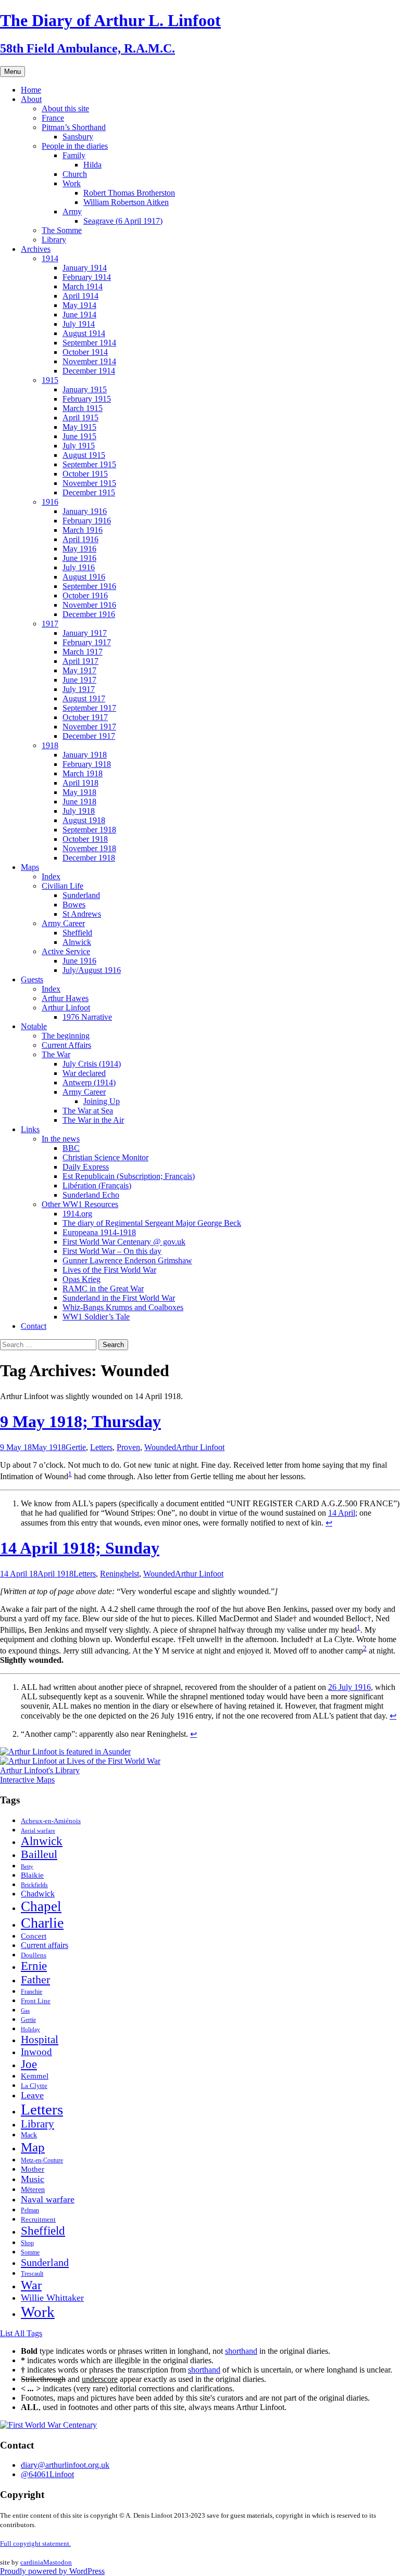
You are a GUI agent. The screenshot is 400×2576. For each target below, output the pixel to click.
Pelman (30, 2210)
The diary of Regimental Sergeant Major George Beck (152, 1223)
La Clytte (34, 2086)
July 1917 (79, 689)
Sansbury (78, 137)
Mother (33, 2169)
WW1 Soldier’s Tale (96, 1317)
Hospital (40, 2040)
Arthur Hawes (65, 998)
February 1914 (87, 277)
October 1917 (85, 717)
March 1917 (83, 652)
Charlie (42, 1923)
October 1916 (85, 595)
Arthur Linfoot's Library (40, 1770)
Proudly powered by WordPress (52, 2571)
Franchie (32, 1992)
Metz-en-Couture (42, 2161)
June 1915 (79, 436)
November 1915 (89, 483)
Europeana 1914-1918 (99, 1232)
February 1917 (87, 642)
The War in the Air (93, 1120)
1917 (50, 624)
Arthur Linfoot (66, 1008)
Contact (34, 1326)
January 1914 (85, 268)
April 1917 (80, 661)
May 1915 (79, 427)
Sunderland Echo (91, 1195)
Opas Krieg (82, 1279)
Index (51, 876)
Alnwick (77, 942)
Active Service (66, 951)
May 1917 (79, 670)
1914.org (77, 1214)
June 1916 (79, 558)
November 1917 (89, 727)
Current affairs (45, 1945)
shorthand (241, 2351)
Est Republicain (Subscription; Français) (129, 1176)
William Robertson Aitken (126, 202)
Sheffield (77, 933)
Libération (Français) (97, 1186)
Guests (32, 979)
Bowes (74, 905)
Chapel (41, 1906)
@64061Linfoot (47, 2474)
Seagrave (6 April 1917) (123, 221)
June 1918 (79, 802)
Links (30, 1129)
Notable (34, 1026)
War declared (84, 1073)
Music (33, 2179)
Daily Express (86, 1167)
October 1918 (85, 839)
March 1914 (83, 286)
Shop (27, 2243)
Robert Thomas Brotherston (129, 193)
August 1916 (84, 577)
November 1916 (89, 605)
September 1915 (89, 464)
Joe (29, 2064)
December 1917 (89, 736)
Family (74, 155)
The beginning (66, 1036)
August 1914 (84, 333)
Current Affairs (66, 1045)
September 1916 (89, 586)
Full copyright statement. (35, 2543)
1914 (50, 258)
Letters (101, 1447)
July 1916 (79, 567)
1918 (50, 745)
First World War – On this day (112, 1251)
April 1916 (80, 539)
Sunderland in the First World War (119, 1298)
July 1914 (79, 324)
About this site (65, 108)
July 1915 (79, 446)
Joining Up (102, 1101)
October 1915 (85, 474)
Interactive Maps (27, 1780)
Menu (12, 72)
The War (56, 1054)
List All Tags (21, 2333)
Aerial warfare (38, 1831)
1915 (50, 380)
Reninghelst (120, 1574)
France (53, 118)
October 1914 (85, 352)
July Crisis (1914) (92, 1064)
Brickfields (34, 1885)
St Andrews (82, 914)
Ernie (34, 1966)
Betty (27, 1866)
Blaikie (32, 1875)
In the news (61, 1139)
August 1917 (84, 699)
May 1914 (79, 305)
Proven (128, 1447)
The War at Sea (88, 1111)
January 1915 (85, 389)
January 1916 (85, 511)
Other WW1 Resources (80, 1204)
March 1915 (83, 408)
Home (31, 90)
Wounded (160, 1447)
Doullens (34, 1955)
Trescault (32, 2274)
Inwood (36, 2052)
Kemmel (35, 2076)
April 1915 (80, 418)
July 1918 (79, 811)
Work (72, 183)
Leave (32, 2095)
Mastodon (58, 2562)
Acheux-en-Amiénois (51, 1821)
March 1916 (83, 530)
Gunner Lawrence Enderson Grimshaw (127, 1260)
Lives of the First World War (109, 1270)
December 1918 (89, 858)
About (31, 99)
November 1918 (89, 848)
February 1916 (87, 521)
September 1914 (89, 343)
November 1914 (89, 361)
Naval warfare (48, 2199)
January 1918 (85, 755)
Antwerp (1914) (89, 1082)
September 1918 (89, 830)
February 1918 (87, 764)
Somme (30, 2252)
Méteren (33, 2189)
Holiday (30, 2029)
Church (75, 174)
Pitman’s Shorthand (74, 127)
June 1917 (79, 680)
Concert (34, 1936)
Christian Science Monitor (105, 1157)
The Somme (62, 230)
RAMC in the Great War (103, 1289)
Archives (36, 249)
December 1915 (89, 492)
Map (33, 2147)
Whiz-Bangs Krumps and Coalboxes (123, 1307)
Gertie (76, 1447)
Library (54, 240)
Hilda (92, 165)
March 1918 (83, 773)
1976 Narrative (87, 1017)
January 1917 (85, 633)
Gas (25, 2010)
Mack (29, 2135)
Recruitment (38, 2220)
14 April (342, 1513)
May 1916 (79, 549)
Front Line (36, 2001)
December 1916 (89, 614)
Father (35, 1979)
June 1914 (79, 315)
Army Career (63, 923)
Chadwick (38, 1894)
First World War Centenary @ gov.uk (124, 1242)
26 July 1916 (349, 1687)
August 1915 (84, 455)
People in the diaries (75, 146)
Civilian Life (63, 886)
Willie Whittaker (52, 2298)
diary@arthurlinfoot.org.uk (65, 2465)
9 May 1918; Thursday (80, 1421)
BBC (71, 1148)
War (31, 2285)
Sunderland (81, 895)
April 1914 (80, 296)
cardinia (32, 2562)
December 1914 (89, 371)
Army (72, 212)
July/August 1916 (92, 970)
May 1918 (79, 792)
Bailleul (39, 1854)
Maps (30, 867)
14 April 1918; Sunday (80, 1548)
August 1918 (84, 820)
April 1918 (80, 783)
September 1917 (89, 708)
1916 (50, 502)
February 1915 (87, 399)
